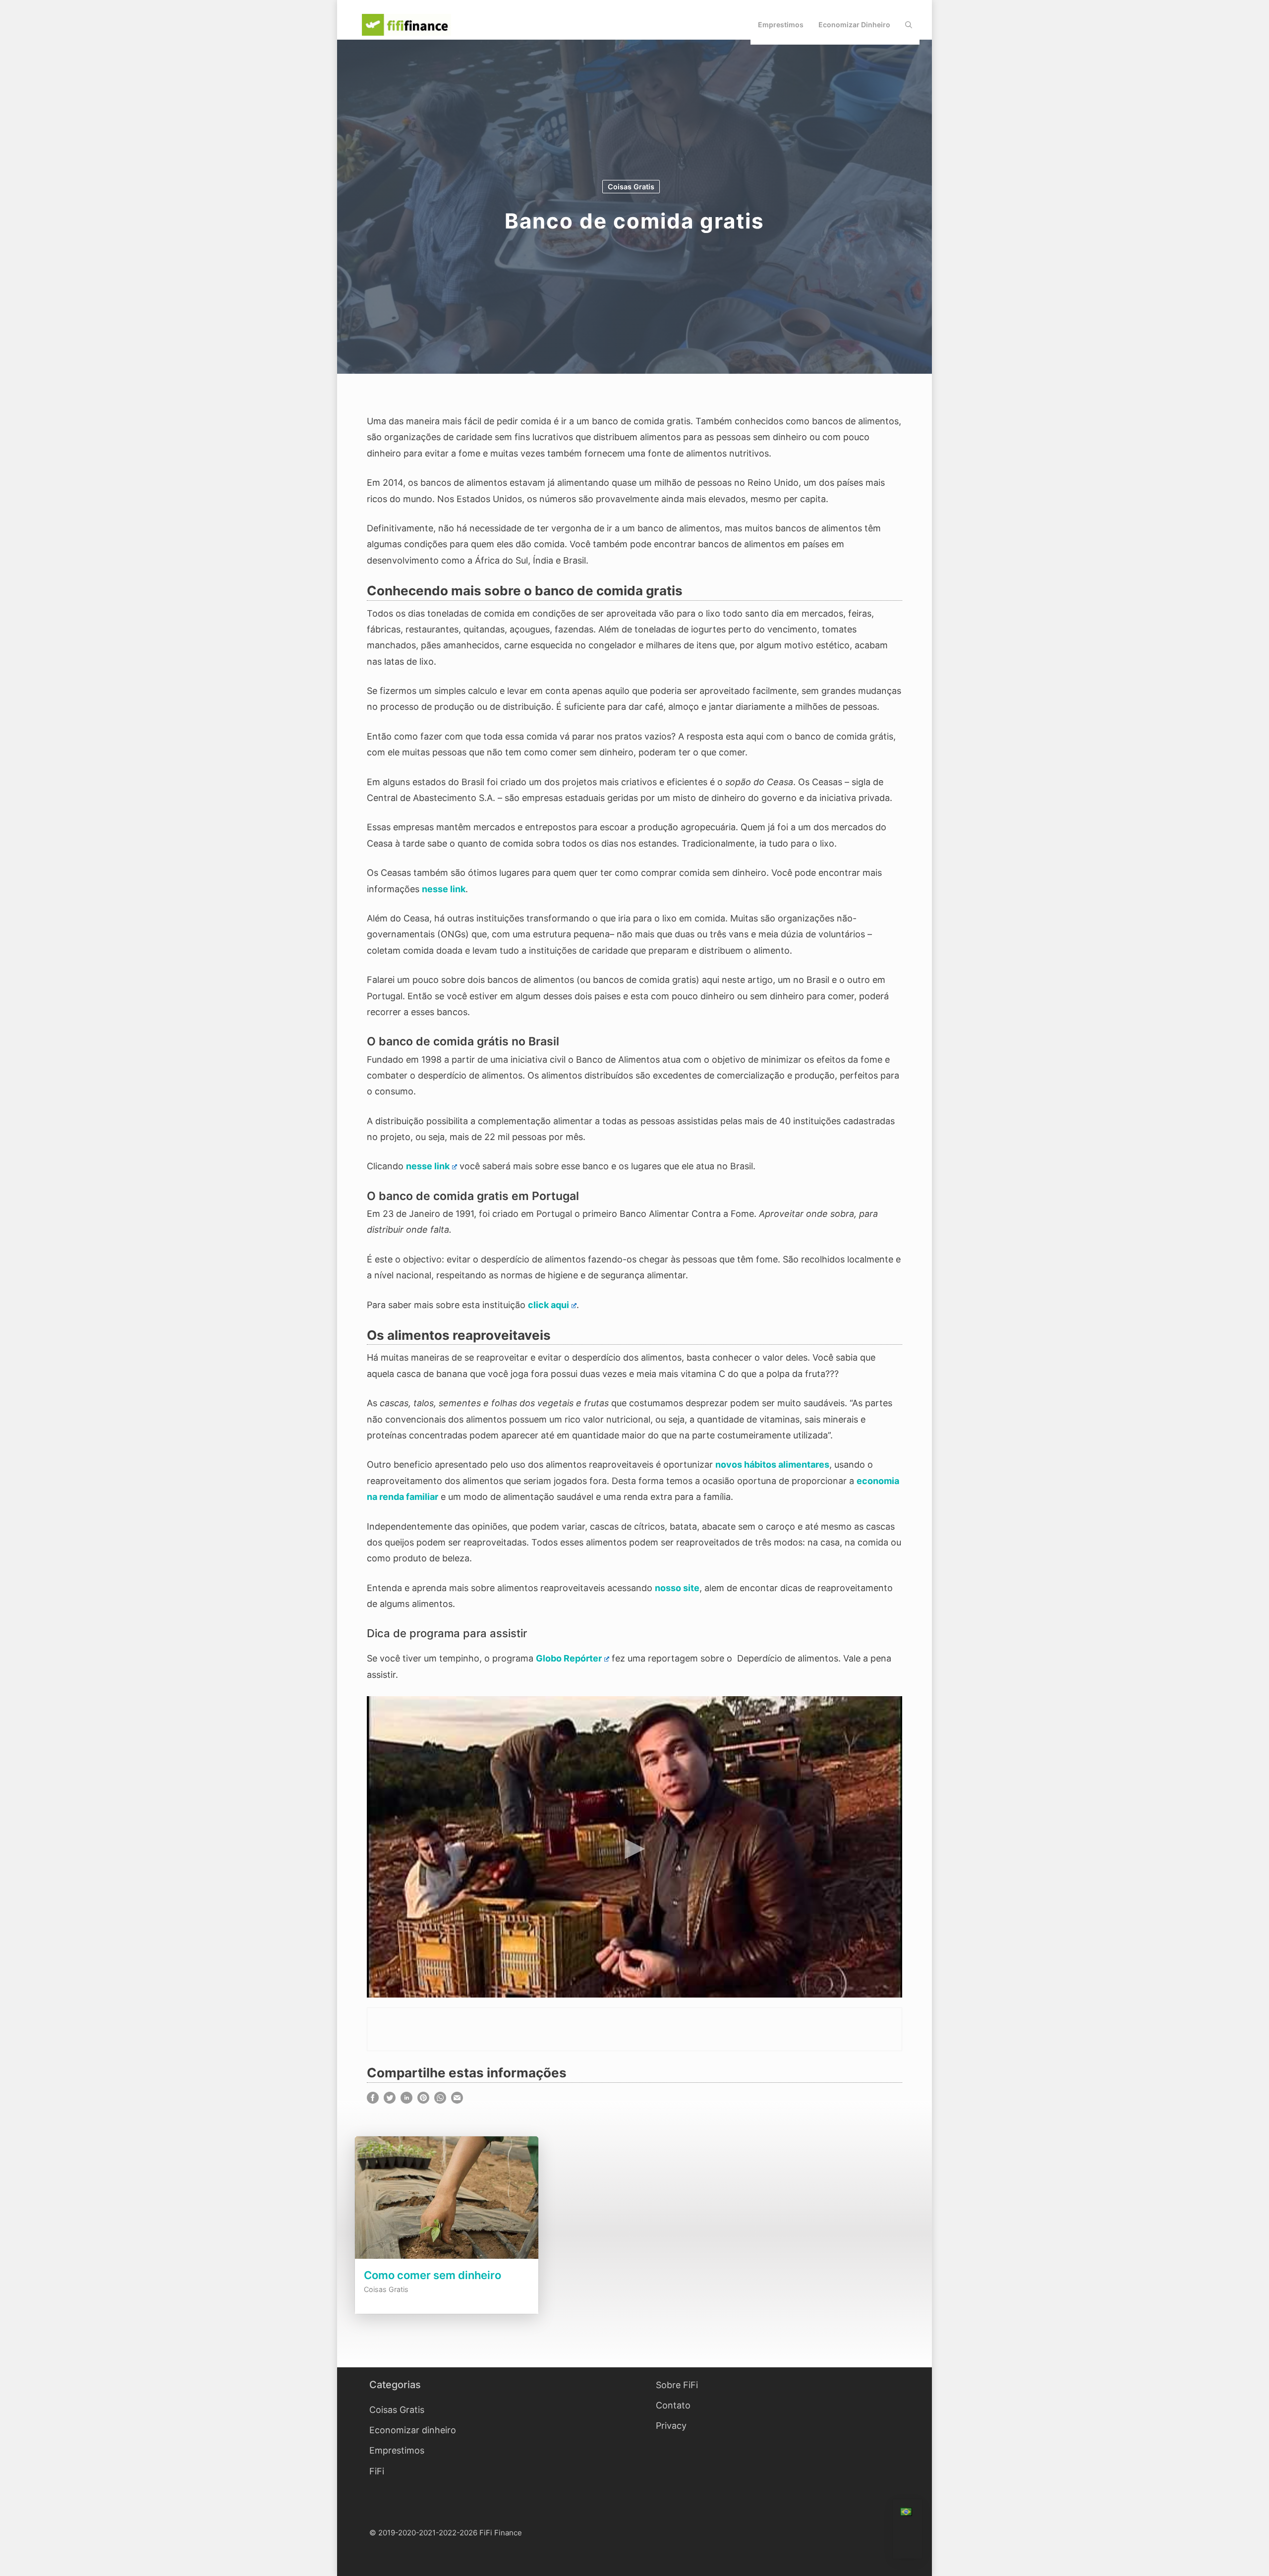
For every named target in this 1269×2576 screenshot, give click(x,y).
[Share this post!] (373, 2100)
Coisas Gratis (631, 187)
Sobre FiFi (677, 2385)
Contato (673, 2405)
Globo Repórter (569, 1658)
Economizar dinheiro (854, 25)
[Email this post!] (457, 2100)
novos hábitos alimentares (772, 1464)
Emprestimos (781, 25)
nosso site (677, 1588)
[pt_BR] (907, 2513)
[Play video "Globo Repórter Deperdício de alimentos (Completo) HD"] (634, 1847)
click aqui (548, 1305)
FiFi (377, 2471)
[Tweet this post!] (390, 2100)
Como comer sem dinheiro (433, 2275)
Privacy (671, 2426)
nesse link (444, 889)
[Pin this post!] (423, 2100)
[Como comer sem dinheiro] (447, 2260)
